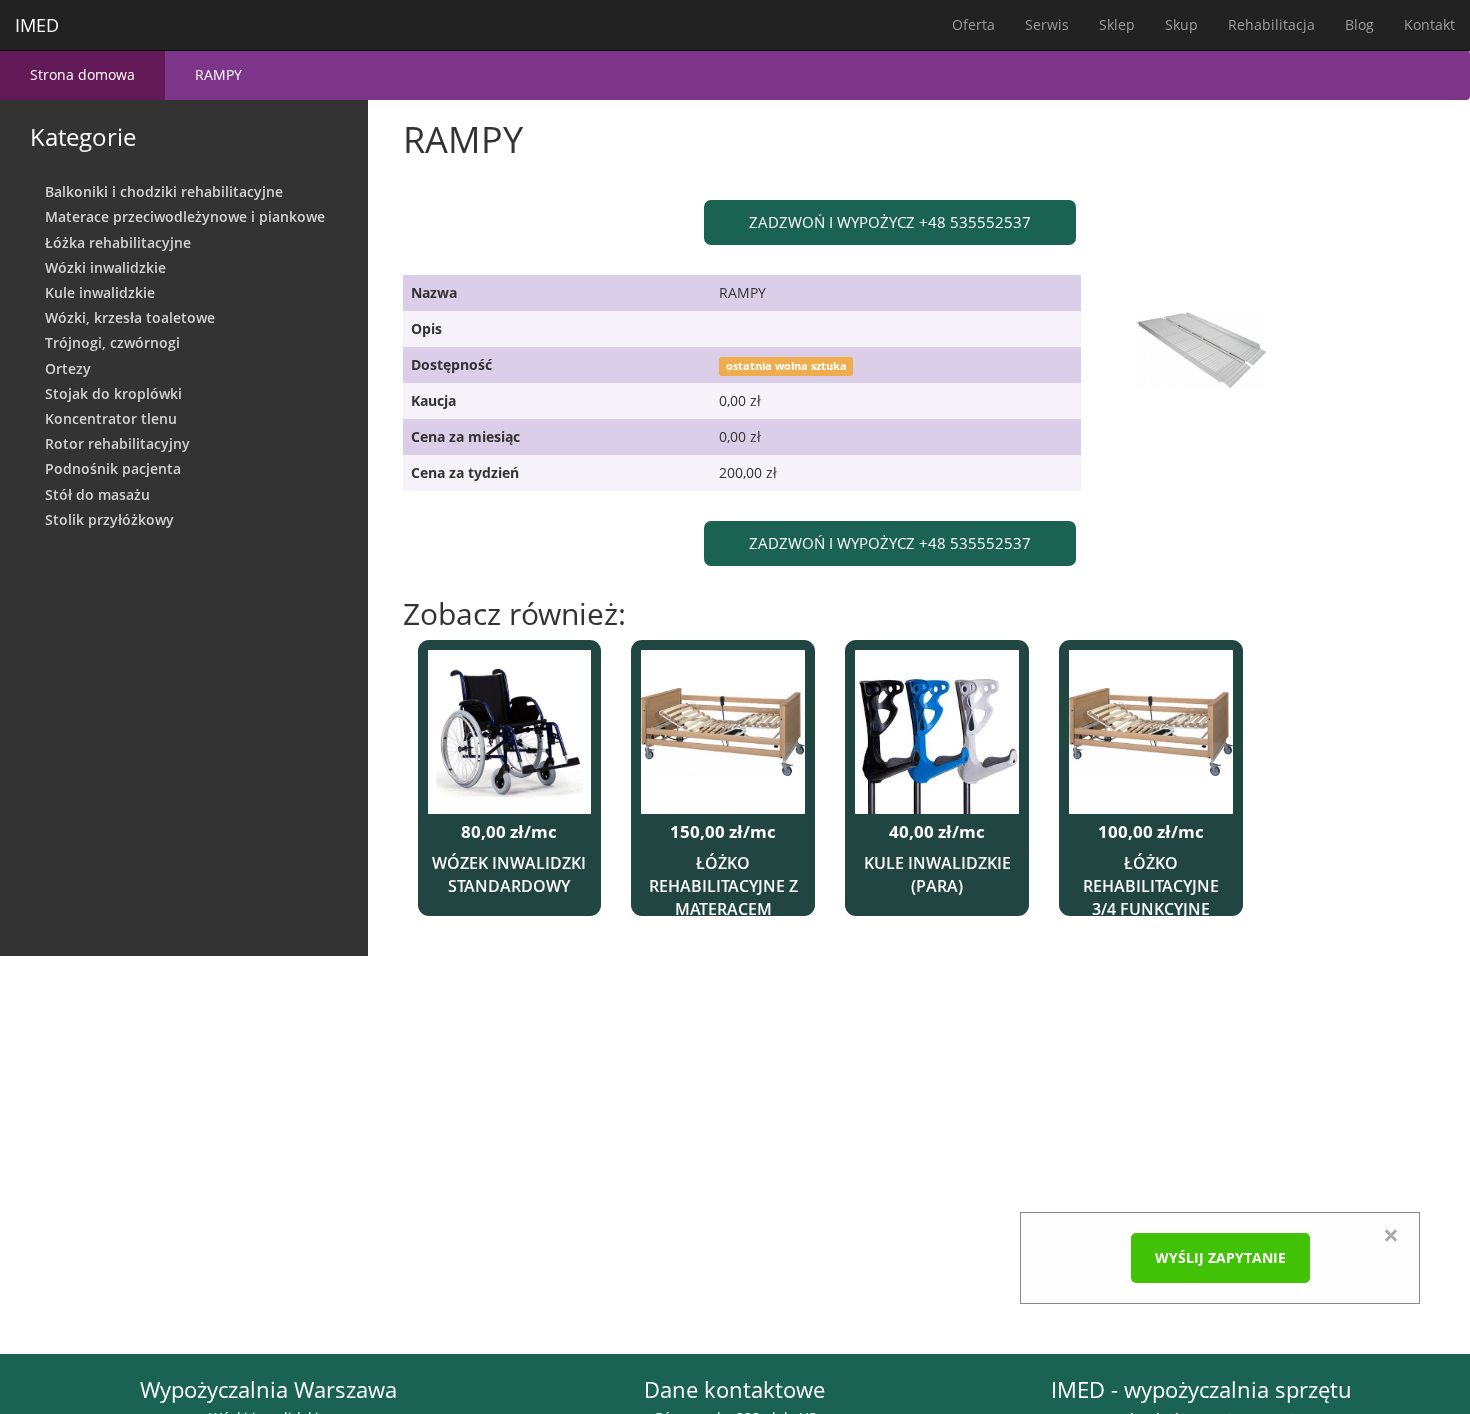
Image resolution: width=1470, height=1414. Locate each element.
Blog (1359, 24)
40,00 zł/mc (937, 832)
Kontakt (1429, 24)
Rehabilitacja (1271, 24)
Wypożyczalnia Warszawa (268, 1389)
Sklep (1117, 24)
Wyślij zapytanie (1220, 1257)
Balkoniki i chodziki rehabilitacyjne (164, 191)
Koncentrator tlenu (111, 418)
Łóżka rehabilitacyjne (118, 242)
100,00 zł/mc (1151, 832)
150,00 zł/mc (723, 832)
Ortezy (68, 368)
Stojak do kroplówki (113, 393)
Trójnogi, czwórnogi (112, 342)
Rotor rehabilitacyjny (117, 443)
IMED (37, 25)
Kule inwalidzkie (100, 292)
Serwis (1047, 24)
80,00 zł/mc (509, 832)
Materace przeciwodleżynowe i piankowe (185, 216)
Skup (1181, 24)
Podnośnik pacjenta (113, 468)
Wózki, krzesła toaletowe (130, 317)
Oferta (973, 24)
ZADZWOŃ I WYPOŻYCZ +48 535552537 (890, 222)
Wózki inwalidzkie (105, 267)
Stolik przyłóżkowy (109, 519)
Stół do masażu (97, 494)
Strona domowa (82, 74)
